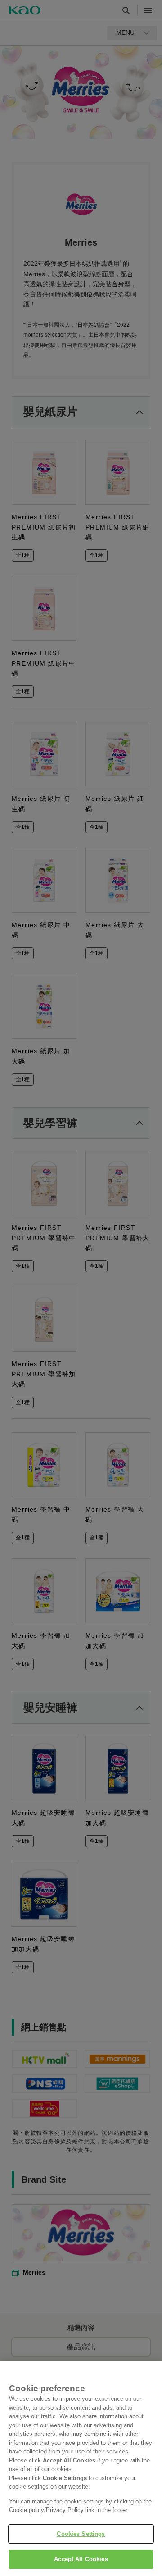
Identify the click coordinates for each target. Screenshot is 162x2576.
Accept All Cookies (81, 2559)
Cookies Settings (81, 2534)
